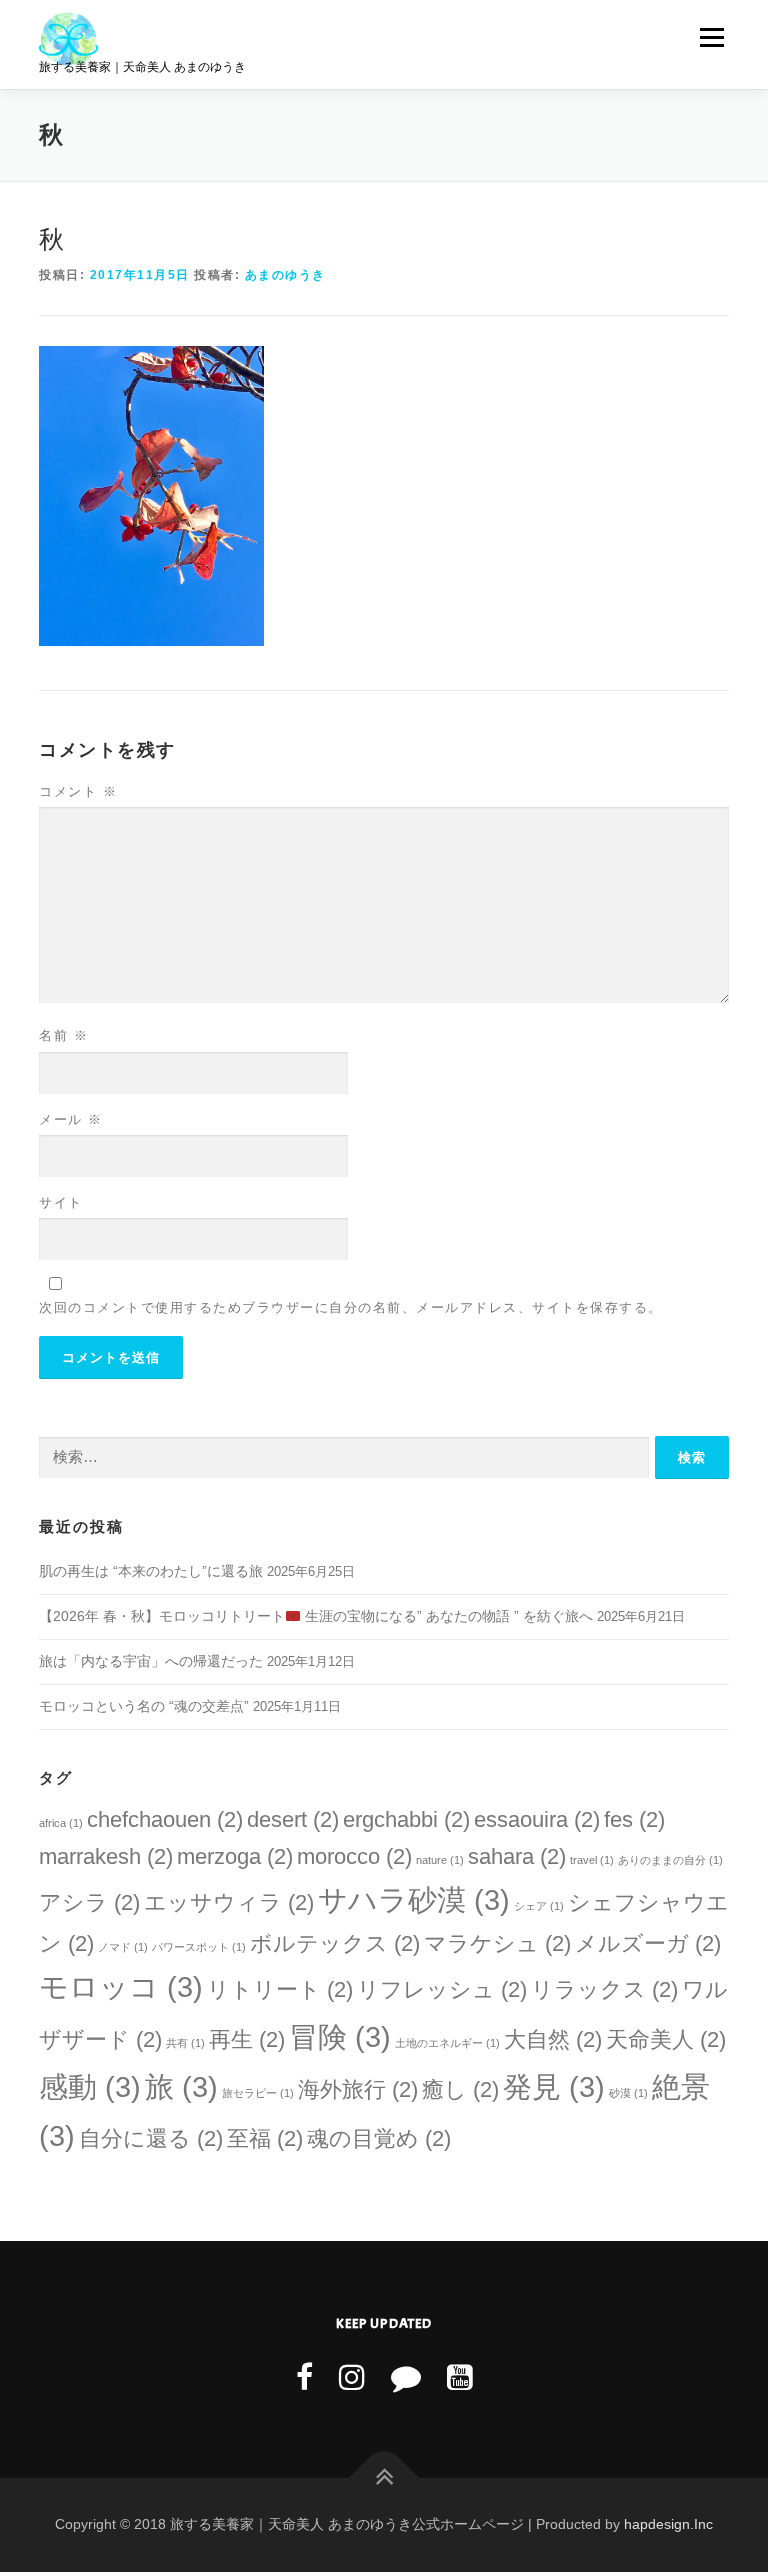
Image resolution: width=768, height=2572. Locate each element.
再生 (247, 2039)
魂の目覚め (379, 2138)
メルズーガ (648, 1943)
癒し (460, 2089)
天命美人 (666, 2039)
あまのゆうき (285, 275)
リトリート (280, 1989)
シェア (539, 1906)
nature (440, 1860)
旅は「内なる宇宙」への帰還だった (151, 1661)
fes (634, 1819)
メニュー (711, 37)
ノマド (123, 1947)
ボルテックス (335, 1943)
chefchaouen (165, 1819)
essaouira (537, 1819)
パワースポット (199, 1947)
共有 (185, 2043)
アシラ (89, 1902)
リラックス (604, 1989)
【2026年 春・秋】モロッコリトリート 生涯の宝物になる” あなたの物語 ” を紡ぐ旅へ (316, 1616)
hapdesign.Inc (668, 2524)
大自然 (553, 2039)
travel (592, 1860)
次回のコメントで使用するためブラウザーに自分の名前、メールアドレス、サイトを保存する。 (351, 1307)
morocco (354, 1856)
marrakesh (106, 1856)
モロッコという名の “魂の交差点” (144, 1706)
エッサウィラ (229, 1902)
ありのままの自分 (670, 1860)
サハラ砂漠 (414, 1899)
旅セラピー (258, 2093)
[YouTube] (460, 2377)
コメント (78, 791)
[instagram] (352, 2377)
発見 (554, 2086)
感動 (90, 2086)
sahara (517, 1856)
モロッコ (121, 1986)
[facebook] (304, 2377)
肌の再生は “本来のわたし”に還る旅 (151, 1571)
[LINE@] (406, 2377)
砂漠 (628, 2093)
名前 (63, 1035)
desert (293, 1819)
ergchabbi (406, 1819)
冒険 (340, 2036)
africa (61, 1823)
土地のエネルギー (447, 2043)
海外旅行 (358, 2089)
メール (71, 1119)
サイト (61, 1202)
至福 (265, 2138)
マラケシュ (497, 1943)
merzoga (235, 1856)
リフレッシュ (442, 1989)
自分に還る (151, 2138)
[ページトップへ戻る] (384, 2477)
